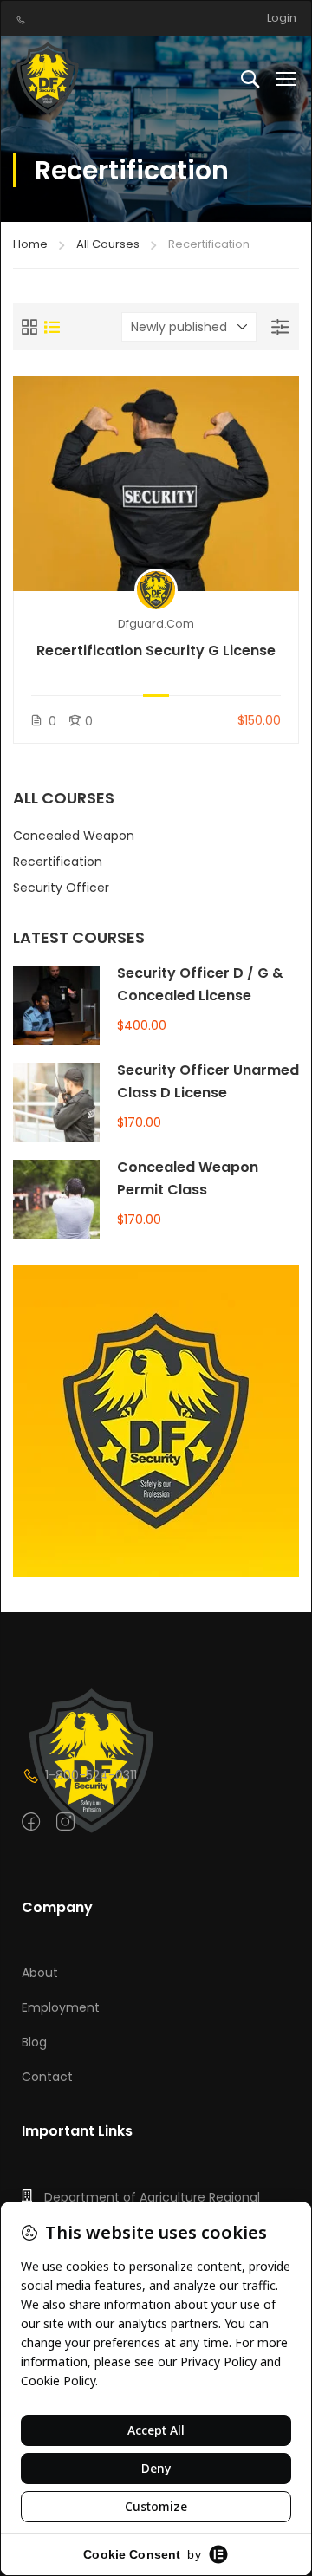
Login (282, 18)
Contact (47, 2077)
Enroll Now (156, 483)
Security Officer (61, 888)
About (40, 1973)
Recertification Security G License (156, 651)
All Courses (108, 244)
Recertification (58, 862)
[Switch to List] (52, 327)
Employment (61, 2007)
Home (30, 244)
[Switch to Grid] (29, 327)
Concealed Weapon (74, 836)
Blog (34, 2042)
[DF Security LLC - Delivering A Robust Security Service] (50, 78)
